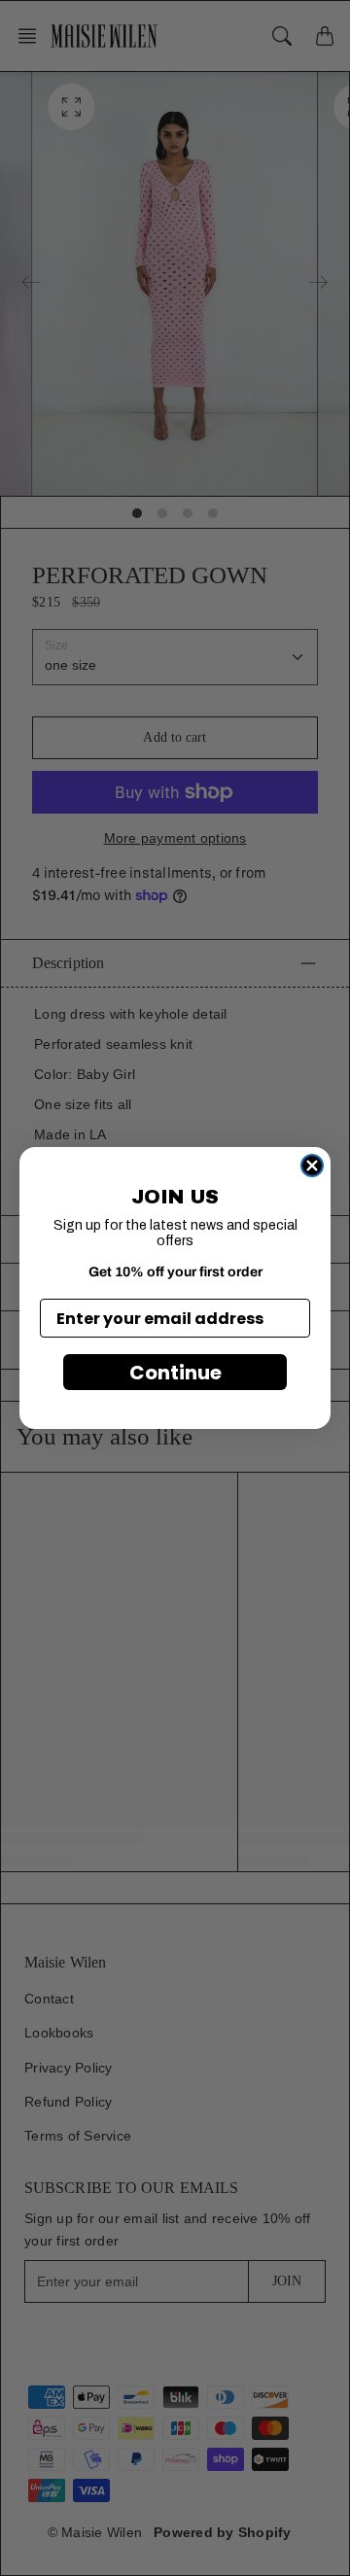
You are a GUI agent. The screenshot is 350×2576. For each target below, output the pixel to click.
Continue (175, 1373)
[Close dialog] (312, 1166)
